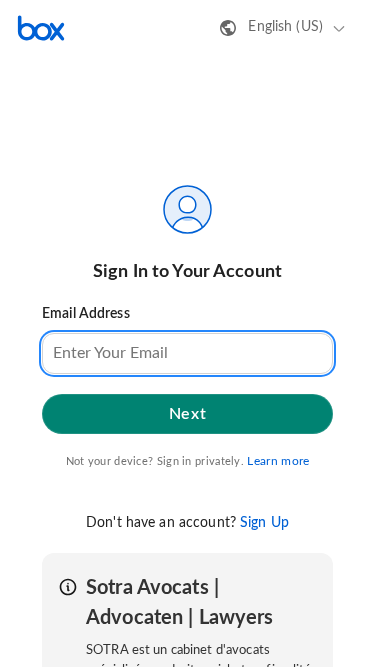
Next (187, 414)
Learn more (278, 461)
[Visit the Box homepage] (41, 28)
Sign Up (264, 523)
